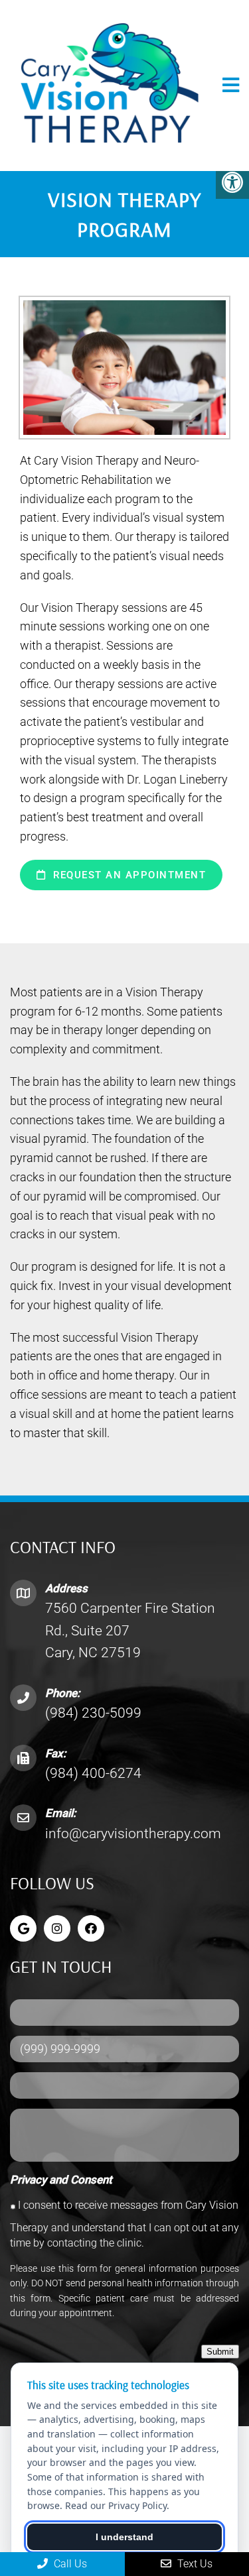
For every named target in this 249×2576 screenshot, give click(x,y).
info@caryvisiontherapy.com (133, 1834)
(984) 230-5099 (93, 1713)
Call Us (69, 2564)
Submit (220, 2352)
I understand (124, 2537)
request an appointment (128, 875)
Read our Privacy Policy (116, 2505)
